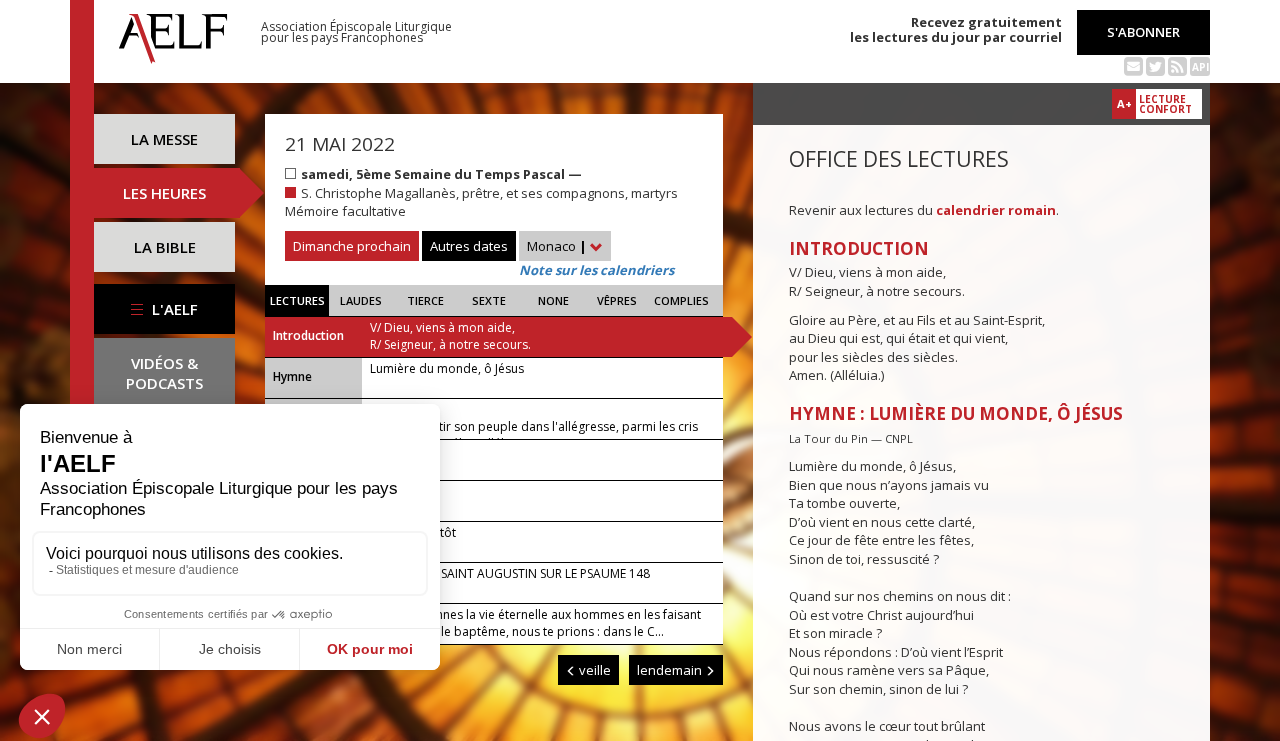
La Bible (165, 247)
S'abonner (1143, 32)
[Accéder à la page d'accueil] (173, 33)
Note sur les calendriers (596, 270)
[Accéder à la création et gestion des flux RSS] (1177, 65)
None (553, 300)
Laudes (361, 300)
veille (593, 670)
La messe (164, 139)
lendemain (671, 670)
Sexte (489, 300)
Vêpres (617, 300)
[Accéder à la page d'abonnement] (1133, 65)
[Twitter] (1155, 65)
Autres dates (469, 246)
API (1200, 67)
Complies (681, 300)
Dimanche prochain (352, 246)
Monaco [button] (557, 246)
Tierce (425, 300)
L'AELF (173, 309)
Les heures (164, 193)
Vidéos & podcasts (164, 373)
